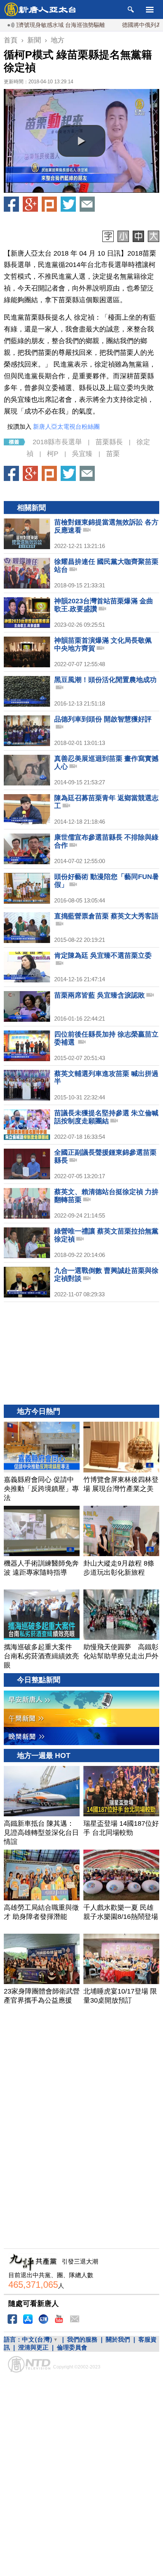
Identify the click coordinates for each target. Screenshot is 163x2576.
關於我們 (118, 2339)
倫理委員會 (72, 2347)
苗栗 (113, 454)
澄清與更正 (33, 2347)
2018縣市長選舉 (57, 442)
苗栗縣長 (109, 442)
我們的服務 (82, 2339)
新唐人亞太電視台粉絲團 (66, 427)
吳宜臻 (82, 454)
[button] (81, 141)
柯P (53, 454)
